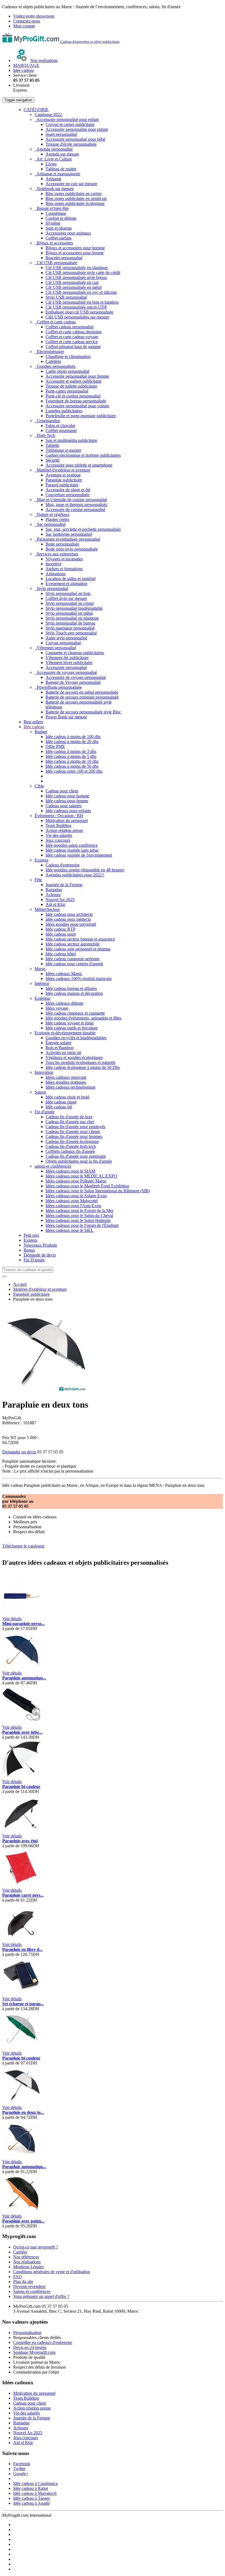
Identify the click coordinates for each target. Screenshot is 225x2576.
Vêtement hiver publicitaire (69, 663)
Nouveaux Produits (40, 1245)
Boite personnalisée (62, 544)
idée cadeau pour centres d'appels (74, 964)
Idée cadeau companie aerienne (73, 959)
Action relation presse (64, 830)
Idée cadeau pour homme (67, 796)
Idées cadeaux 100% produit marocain (79, 978)
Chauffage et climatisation (68, 356)
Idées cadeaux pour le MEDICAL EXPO (81, 1176)
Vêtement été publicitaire (67, 658)
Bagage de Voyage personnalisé (73, 682)
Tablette (52, 445)
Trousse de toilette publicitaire (71, 386)
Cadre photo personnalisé (67, 371)
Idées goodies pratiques (66, 1082)
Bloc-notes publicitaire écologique (75, 203)
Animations (56, 574)
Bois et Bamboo (60, 1048)
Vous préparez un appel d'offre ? (41, 2296)
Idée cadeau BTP (61, 929)
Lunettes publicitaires (64, 411)
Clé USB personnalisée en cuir (72, 282)
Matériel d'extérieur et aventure (62, 470)
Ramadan (54, 890)
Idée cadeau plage (61, 1102)
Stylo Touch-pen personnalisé (71, 633)
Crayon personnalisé (63, 643)
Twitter (19, 2469)
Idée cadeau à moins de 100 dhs (73, 737)
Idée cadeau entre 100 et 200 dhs (74, 771)
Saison (40, 1092)
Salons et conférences (32, 2291)
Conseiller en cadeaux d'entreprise (43, 2342)
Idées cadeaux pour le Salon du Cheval (79, 1215)
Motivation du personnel (67, 820)
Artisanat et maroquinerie (57, 174)
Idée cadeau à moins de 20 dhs (72, 742)
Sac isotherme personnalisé (69, 534)
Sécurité (53, 460)
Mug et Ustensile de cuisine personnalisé (71, 500)
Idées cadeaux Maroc (64, 974)
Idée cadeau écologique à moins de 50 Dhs (83, 1067)
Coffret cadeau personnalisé (70, 327)
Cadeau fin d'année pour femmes (74, 1136)
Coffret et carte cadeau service (72, 342)
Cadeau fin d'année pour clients (73, 1132)
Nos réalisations (27, 2262)
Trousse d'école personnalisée (71, 144)
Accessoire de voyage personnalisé (66, 672)
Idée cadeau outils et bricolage (72, 1028)
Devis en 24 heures (30, 2347)
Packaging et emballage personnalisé (67, 539)
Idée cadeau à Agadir (31, 2503)
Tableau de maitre (61, 169)
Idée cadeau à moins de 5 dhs (71, 756)
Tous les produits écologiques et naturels (80, 1062)
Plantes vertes (57, 519)
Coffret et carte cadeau (55, 322)
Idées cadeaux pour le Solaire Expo (76, 1196)
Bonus (29, 1250)
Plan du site (23, 2282)
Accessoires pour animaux (68, 233)
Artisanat (53, 179)
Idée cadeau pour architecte (69, 914)
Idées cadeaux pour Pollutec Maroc (76, 1181)
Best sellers (33, 722)
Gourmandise (47, 421)
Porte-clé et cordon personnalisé (73, 396)
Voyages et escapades (64, 559)
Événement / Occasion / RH (59, 816)
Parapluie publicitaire (64, 480)
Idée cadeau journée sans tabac (72, 850)
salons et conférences (53, 1166)
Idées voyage (57, 1008)
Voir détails (12, 1619)
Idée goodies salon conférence (72, 845)
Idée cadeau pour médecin (68, 919)
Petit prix (31, 1235)
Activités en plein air (63, 1053)
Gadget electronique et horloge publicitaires (83, 455)
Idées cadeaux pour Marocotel (72, 1201)
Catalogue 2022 (48, 115)
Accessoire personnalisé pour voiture (77, 406)
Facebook (22, 2464)
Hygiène (53, 223)
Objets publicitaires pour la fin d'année (79, 1161)
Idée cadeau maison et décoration (74, 993)
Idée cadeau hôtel (61, 954)
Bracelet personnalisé (64, 258)
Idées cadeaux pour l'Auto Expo (73, 1206)
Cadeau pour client (62, 791)
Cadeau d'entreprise (63, 865)
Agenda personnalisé (54, 149)
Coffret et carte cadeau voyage (72, 337)
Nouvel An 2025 (60, 899)
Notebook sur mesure (54, 189)
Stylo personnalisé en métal (69, 613)
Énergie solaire (58, 1043)
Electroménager (49, 351)
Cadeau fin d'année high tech (71, 1146)
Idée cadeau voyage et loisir (70, 1023)
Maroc (40, 969)
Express (41, 860)
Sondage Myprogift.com (34, 2352)
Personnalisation (27, 2333)
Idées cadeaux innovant (66, 1077)
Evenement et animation (66, 584)
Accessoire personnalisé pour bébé (75, 139)
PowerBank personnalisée (58, 687)
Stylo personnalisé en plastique (72, 618)
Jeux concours (58, 840)
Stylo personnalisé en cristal (70, 603)
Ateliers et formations (64, 569)
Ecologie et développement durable (65, 1033)
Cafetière (53, 361)
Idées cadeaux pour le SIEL (70, 1230)
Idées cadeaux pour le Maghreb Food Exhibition (87, 1186)
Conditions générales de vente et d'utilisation (52, 2272)
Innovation (44, 1072)
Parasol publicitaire (62, 485)
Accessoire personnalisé (66, 667)
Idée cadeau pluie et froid (67, 1097)
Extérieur (43, 998)
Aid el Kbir (55, 904)
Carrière (20, 2252)
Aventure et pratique (63, 475)
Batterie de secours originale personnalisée (82, 697)
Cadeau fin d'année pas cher (70, 1122)
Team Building (58, 825)
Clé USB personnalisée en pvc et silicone (81, 292)
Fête (38, 880)
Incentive (54, 564)
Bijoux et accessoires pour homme (75, 248)
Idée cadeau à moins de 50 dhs (72, 766)
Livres (51, 164)
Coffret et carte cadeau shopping (74, 332)
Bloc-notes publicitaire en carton (74, 194)
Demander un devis (19, 1452)
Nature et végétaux (52, 514)
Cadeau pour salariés (64, 806)
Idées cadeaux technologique (71, 1087)
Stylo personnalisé (51, 588)
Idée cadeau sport (61, 934)
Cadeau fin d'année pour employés (75, 1127)
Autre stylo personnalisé (66, 638)
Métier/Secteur (47, 909)
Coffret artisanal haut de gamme (73, 347)
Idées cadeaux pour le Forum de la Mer (79, 1211)
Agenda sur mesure (62, 154)
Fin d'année (45, 1112)
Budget (41, 732)
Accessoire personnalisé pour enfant (67, 119)
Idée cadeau (34, 727)
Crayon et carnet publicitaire (70, 124)
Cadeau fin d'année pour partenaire (76, 1156)
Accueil (20, 1284)
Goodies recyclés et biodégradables (76, 1038)
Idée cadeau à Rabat (31, 2488)
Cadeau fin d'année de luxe (69, 1117)
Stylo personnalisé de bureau (70, 623)
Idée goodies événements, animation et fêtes (83, 1018)
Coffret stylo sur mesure (66, 598)
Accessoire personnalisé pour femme (77, 376)
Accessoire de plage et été (68, 490)
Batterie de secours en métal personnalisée (82, 692)
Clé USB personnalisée (56, 263)
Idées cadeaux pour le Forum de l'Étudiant (82, 1225)
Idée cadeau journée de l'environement (79, 855)
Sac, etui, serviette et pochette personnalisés (83, 529)
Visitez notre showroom (34, 16)
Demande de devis (40, 1255)
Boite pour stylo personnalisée (72, 549)
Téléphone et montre (63, 450)
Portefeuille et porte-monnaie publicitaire (81, 416)
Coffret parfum (58, 238)
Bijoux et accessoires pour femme (75, 253)
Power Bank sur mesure (66, 717)
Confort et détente (61, 218)
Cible (39, 786)
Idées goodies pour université (71, 924)
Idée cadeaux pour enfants (68, 811)
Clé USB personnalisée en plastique (77, 268)
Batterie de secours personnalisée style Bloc (83, 712)
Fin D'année (34, 1260)
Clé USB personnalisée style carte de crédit (83, 272)
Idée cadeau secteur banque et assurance (80, 939)
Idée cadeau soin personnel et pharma (78, 949)
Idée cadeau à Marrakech (35, 2493)
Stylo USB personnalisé (66, 297)
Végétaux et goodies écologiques (74, 1057)
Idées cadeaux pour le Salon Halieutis (78, 1220)
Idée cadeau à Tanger (32, 2498)
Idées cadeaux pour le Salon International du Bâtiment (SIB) (98, 1191)
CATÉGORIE (36, 110)
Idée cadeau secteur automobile (73, 944)
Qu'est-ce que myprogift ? (36, 2247)
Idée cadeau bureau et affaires (71, 988)
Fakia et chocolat (60, 426)
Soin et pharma (59, 228)
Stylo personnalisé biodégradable (74, 608)
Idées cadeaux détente (64, 1003)
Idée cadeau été (59, 1107)
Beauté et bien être (52, 208)
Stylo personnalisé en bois (68, 593)
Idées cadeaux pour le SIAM (70, 1171)
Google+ (21, 2474)
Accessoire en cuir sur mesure (71, 184)
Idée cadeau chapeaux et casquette (75, 1013)
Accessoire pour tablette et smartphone (79, 465)
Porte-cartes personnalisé (67, 391)
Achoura (53, 895)
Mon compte (24, 26)
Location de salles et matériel (71, 579)
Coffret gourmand (61, 430)
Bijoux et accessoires (54, 243)
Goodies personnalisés (55, 366)
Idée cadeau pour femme (67, 801)
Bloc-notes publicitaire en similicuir (76, 198)
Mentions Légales (29, 2267)
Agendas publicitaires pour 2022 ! (75, 875)
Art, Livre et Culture (53, 159)
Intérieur (42, 983)
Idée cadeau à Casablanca (35, 2483)
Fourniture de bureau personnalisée (76, 401)
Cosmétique (56, 213)
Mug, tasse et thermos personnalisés (76, 505)
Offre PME (55, 746)
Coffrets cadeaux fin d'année (70, 1151)
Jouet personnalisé (61, 134)
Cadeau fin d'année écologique (72, 1141)
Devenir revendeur (29, 2287)
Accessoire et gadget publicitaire (74, 381)
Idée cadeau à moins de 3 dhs (71, 751)
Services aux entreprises (56, 554)
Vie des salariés (59, 835)
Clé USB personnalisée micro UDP (76, 307)
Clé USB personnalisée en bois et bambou (82, 302)
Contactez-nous (27, 21)
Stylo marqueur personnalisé (70, 628)
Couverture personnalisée (67, 495)
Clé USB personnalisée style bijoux (76, 277)
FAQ (18, 2277)
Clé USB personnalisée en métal (74, 287)
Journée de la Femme (64, 885)
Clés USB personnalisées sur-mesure (77, 317)
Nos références (26, 2257)
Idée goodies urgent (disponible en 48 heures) (85, 870)
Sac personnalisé (50, 524)
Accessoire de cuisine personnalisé (75, 509)
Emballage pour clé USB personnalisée (79, 312)
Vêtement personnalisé (55, 648)
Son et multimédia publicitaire (71, 440)
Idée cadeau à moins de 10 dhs (72, 761)
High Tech (45, 435)
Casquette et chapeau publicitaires (75, 653)
